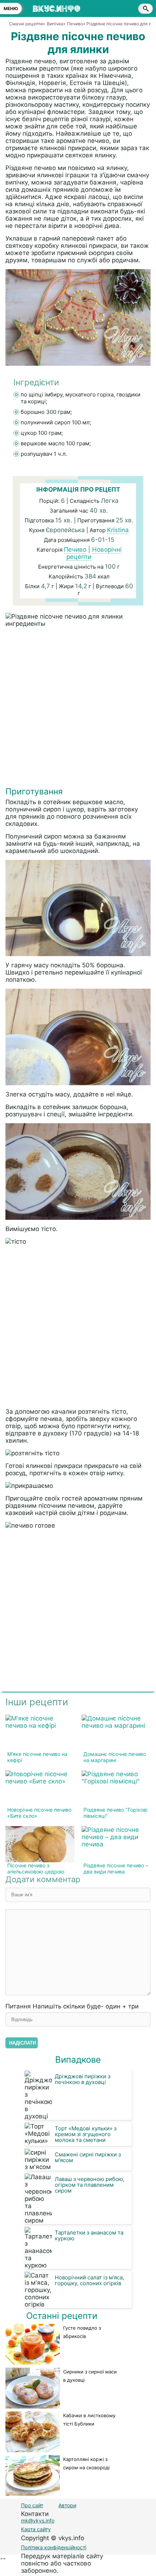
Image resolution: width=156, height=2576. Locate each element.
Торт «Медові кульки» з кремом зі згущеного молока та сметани (86, 2134)
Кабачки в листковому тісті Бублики (89, 2420)
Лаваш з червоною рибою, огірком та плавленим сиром (90, 2185)
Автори (67, 2505)
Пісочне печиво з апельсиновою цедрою (36, 1868)
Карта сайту (36, 2529)
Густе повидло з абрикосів (82, 2332)
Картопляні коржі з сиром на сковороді (86, 2463)
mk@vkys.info (38, 2520)
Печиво (75, 549)
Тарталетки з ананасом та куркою (89, 2235)
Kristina (118, 530)
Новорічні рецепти (94, 553)
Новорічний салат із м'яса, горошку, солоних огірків (89, 2280)
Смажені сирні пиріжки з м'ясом (88, 2157)
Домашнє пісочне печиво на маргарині (115, 1757)
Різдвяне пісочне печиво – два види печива (116, 1868)
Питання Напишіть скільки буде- (72, 2006)
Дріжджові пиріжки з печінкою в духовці (83, 2079)
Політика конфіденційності (54, 2547)
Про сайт (32, 2505)
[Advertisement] (78, 709)
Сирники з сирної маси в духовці (90, 2376)
